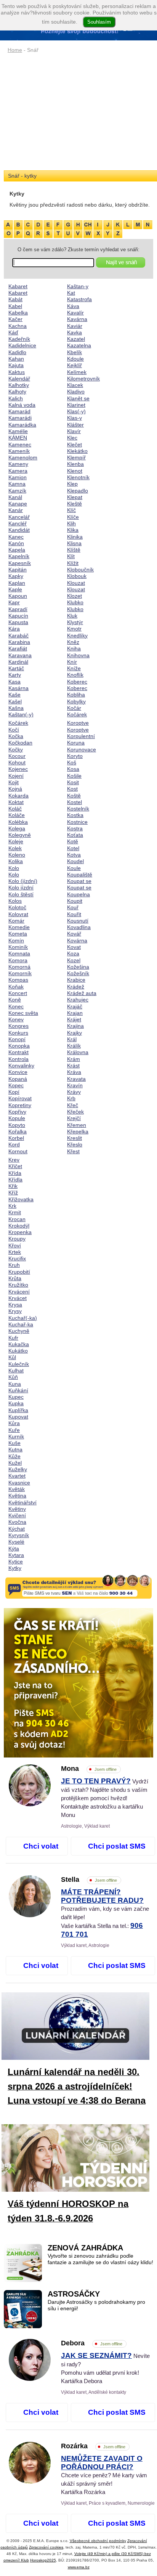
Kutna (15, 1449)
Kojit (14, 782)
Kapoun (18, 596)
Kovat (74, 947)
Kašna (16, 708)
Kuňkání (18, 1390)
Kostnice (77, 822)
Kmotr (74, 629)
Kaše (14, 695)
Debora (92, 2343)
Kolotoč (17, 907)
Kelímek (77, 372)
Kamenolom (23, 457)
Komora (18, 960)
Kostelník (78, 809)
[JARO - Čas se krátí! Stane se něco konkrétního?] (78, 1683)
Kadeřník (19, 339)
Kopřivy (17, 1112)
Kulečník (19, 1364)
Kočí (14, 730)
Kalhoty (17, 392)
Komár (16, 921)
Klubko (75, 602)
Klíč (71, 510)
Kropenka (20, 1232)
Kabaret (18, 286)
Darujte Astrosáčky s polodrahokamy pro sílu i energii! (96, 2305)
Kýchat (17, 1529)
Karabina (19, 642)
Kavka (74, 332)
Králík (74, 1046)
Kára (14, 629)
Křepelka (78, 1132)
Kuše (14, 1443)
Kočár (74, 708)
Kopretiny (20, 1105)
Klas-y (74, 418)
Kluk (72, 616)
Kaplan (17, 583)
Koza (73, 953)
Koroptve (78, 723)
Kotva (74, 855)
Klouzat (76, 583)
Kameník (19, 451)
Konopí (17, 1039)
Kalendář (19, 379)
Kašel (15, 701)
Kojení (16, 776)
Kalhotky (19, 385)
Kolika (16, 861)
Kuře (14, 1430)
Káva (73, 306)
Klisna (74, 543)
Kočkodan (20, 743)
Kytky (15, 1568)
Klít (71, 556)
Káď (13, 332)
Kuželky (18, 1469)
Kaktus (17, 372)
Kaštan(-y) (21, 714)
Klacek (75, 385)
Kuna (15, 1384)
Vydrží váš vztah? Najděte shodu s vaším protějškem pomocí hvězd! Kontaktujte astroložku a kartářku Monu (105, 1798)
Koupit (75, 901)
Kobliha (76, 695)
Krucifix (17, 1258)
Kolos (15, 901)
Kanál (15, 497)
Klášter (75, 425)
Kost (72, 789)
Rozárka (93, 2446)
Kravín (75, 1085)
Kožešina (78, 967)
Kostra (75, 828)
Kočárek (77, 714)
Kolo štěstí (21, 894)
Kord (14, 1144)
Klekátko (77, 451)
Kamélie (18, 431)
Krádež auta (82, 993)
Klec (72, 438)
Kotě (73, 841)
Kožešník (78, 973)
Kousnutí (78, 921)
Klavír (74, 431)
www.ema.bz (79, 2567)
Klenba (75, 464)
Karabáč (18, 636)
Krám (74, 1059)
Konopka (19, 1046)
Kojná (15, 789)
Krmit (15, 1212)
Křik (13, 1186)
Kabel (15, 306)
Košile (74, 776)
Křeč (73, 1105)
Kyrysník (19, 1535)
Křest (73, 1151)
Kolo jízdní (21, 888)
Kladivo (76, 392)
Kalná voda (22, 405)
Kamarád (19, 411)
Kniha (74, 648)
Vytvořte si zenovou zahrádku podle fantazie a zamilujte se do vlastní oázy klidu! (100, 2259)
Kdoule (75, 359)
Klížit (73, 563)
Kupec (16, 1397)
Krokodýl (19, 1226)
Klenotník (78, 477)
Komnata (19, 953)
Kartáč (16, 668)
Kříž (13, 1193)
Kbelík (74, 352)
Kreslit (74, 1138)
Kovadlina (79, 927)
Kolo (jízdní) (23, 881)
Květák (17, 1489)
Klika (73, 530)
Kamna (17, 484)
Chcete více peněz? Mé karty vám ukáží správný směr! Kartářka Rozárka (104, 2475)
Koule (74, 868)
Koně (15, 1000)
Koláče (17, 815)
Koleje (16, 841)
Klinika (75, 537)
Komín (16, 941)
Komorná (19, 967)
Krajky (74, 1033)
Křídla (15, 1180)
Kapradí (18, 609)
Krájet (74, 1019)
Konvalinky (21, 1066)
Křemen (77, 1125)
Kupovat (18, 1417)
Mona (89, 1769)
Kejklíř (74, 365)
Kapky (16, 576)
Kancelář (19, 517)
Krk (12, 1206)
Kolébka (18, 822)
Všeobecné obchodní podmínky (98, 2541)
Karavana (20, 655)
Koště (74, 796)
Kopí (14, 1092)
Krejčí (74, 1118)
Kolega (17, 828)
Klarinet (76, 405)
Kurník (16, 1436)
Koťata (75, 835)
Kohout (17, 762)
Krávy (74, 1092)
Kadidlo (17, 352)
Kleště (74, 504)
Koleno (17, 855)
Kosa (73, 769)
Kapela (17, 550)
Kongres (18, 1026)
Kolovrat (18, 914)
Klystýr (75, 622)
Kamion (18, 477)
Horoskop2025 (43, 2560)
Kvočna (17, 1522)
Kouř (73, 907)
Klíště (74, 550)
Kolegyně (20, 835)
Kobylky (76, 701)
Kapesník (20, 563)
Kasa (14, 682)
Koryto (75, 756)
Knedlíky (77, 636)
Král (72, 1039)
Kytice (16, 1562)
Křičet (15, 1166)
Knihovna (78, 655)
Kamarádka (22, 425)
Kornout (18, 1151)
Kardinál (18, 662)
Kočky (16, 750)
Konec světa (23, 1013)
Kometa (18, 934)
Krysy (15, 1311)
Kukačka (19, 1344)
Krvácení (19, 1292)
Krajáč (75, 1006)
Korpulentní (81, 736)
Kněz (73, 642)
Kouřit (74, 914)
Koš (72, 762)
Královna (78, 1052)
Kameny (18, 464)
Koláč (15, 809)
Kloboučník (80, 570)
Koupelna (78, 894)
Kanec (16, 537)
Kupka (16, 1403)
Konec (16, 1006)
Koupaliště (80, 875)
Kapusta (18, 622)
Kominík (18, 947)
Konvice (18, 1072)
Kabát (15, 299)
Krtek (15, 1252)
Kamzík (17, 491)
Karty (15, 675)
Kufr (13, 1338)
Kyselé (16, 1542)
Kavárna (77, 319)
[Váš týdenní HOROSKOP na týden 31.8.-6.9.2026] (82, 2160)
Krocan (17, 1219)
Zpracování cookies (46, 2547)
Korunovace (82, 750)
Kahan (16, 359)
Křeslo (75, 1144)
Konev (16, 1019)
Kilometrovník (83, 379)
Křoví (15, 1245)
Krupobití (19, 1272)
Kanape (18, 504)
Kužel (15, 1463)
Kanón (16, 543)
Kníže (74, 668)
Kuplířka (18, 1410)
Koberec (77, 682)
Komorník (20, 973)
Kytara (16, 1555)
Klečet (74, 445)
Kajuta (16, 365)
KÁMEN (18, 438)
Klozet (74, 596)
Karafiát (18, 648)
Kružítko (18, 1285)
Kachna (18, 326)
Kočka (16, 736)
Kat (71, 293)
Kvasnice (19, 1483)
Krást (73, 1066)
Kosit (73, 782)
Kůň (13, 1377)
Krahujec (78, 1000)
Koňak (16, 987)
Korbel (16, 1138)
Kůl (12, 1357)
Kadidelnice (22, 345)
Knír (72, 662)
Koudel (75, 861)
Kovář (74, 934)
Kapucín (18, 616)
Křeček (75, 1112)
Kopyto (17, 1125)
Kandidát (19, 530)
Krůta (15, 1278)
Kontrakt (18, 1052)
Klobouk (77, 576)
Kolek (15, 848)
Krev (14, 1160)
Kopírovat (20, 1098)
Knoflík (75, 675)
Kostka (75, 815)
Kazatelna (79, 345)
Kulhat (16, 1371)
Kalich (16, 398)
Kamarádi (20, 418)
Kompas (18, 980)
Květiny (17, 1509)
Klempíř (76, 457)
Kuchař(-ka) (23, 1318)
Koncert (18, 993)
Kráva (74, 1072)
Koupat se (79, 881)
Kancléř (18, 523)
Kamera (18, 471)
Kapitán (18, 570)
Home (15, 50)
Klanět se (78, 398)
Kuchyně (19, 1331)
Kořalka (18, 1132)
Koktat (16, 802)
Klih (71, 523)
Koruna (76, 743)
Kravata (76, 1079)
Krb (71, 1098)
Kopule (17, 1118)
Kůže (14, 1456)
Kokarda (18, 796)
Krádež (76, 987)
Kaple (15, 589)
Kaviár (75, 326)
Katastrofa (79, 299)
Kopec (16, 1085)
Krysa (15, 1305)
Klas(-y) (76, 411)
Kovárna (77, 941)
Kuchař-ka (21, 1324)
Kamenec (20, 445)
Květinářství (22, 1502)
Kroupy (17, 1239)
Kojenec (18, 769)
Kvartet (17, 1476)
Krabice (76, 980)
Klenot (75, 471)
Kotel (73, 848)
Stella (89, 1879)
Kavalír (75, 313)
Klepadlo (78, 491)
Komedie (19, 927)
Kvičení (17, 1515)
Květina (17, 1496)
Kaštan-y (78, 286)
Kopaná (18, 1079)
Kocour (17, 756)
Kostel (74, 802)
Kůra (14, 1423)
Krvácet (18, 1298)
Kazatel (76, 339)
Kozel (74, 960)
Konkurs (18, 1033)
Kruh (14, 1265)
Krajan (75, 1013)
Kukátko (18, 1351)
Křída (15, 1173)
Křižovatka (21, 1199)
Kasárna (18, 688)
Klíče (73, 517)
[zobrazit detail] (30, 1804)
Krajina (75, 1026)
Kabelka (18, 313)
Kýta (14, 1549)
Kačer (15, 319)
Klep (72, 484)
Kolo (14, 868)
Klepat (75, 497)
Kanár (16, 510)
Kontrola (18, 1059)
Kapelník (19, 556)
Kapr (14, 602)
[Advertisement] (78, 112)
